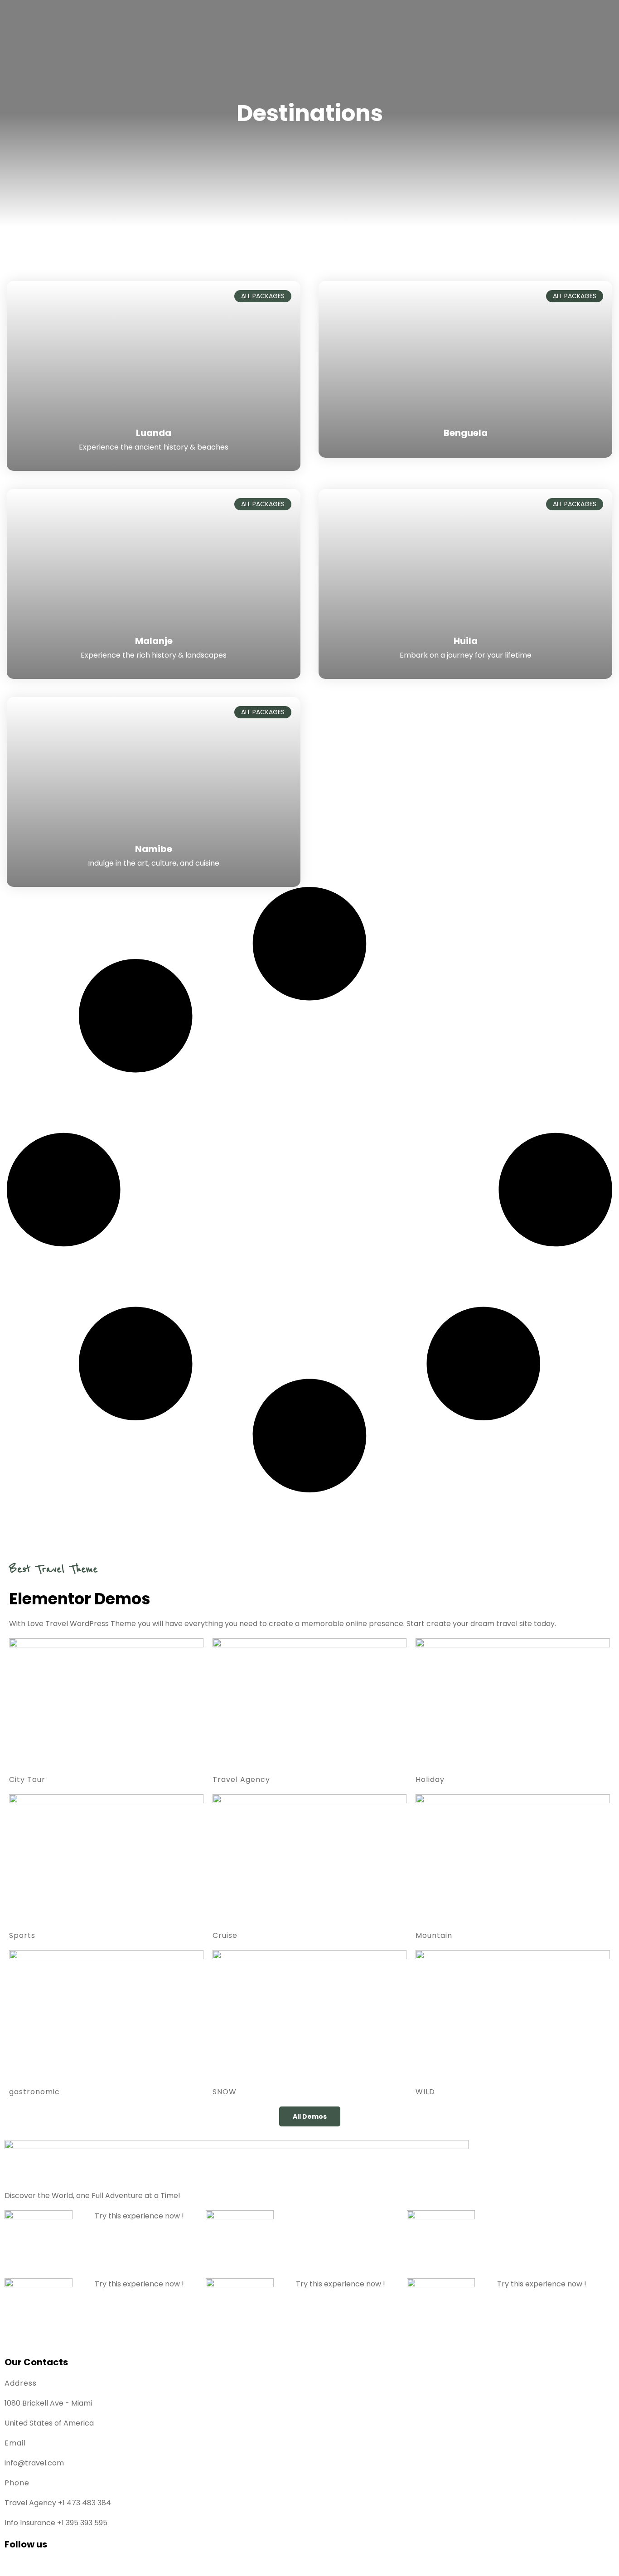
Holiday (430, 1779)
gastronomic (34, 2092)
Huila (466, 641)
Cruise (225, 1935)
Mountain (434, 1935)
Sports (22, 1935)
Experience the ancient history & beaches (154, 447)
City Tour (27, 1779)
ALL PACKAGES (263, 296)
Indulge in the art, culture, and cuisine (154, 863)
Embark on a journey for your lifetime (466, 655)
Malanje (154, 641)
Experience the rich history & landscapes (154, 655)
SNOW (225, 2092)
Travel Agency (241, 1779)
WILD (425, 2092)
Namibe (154, 849)
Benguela (466, 433)
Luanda (154, 433)
